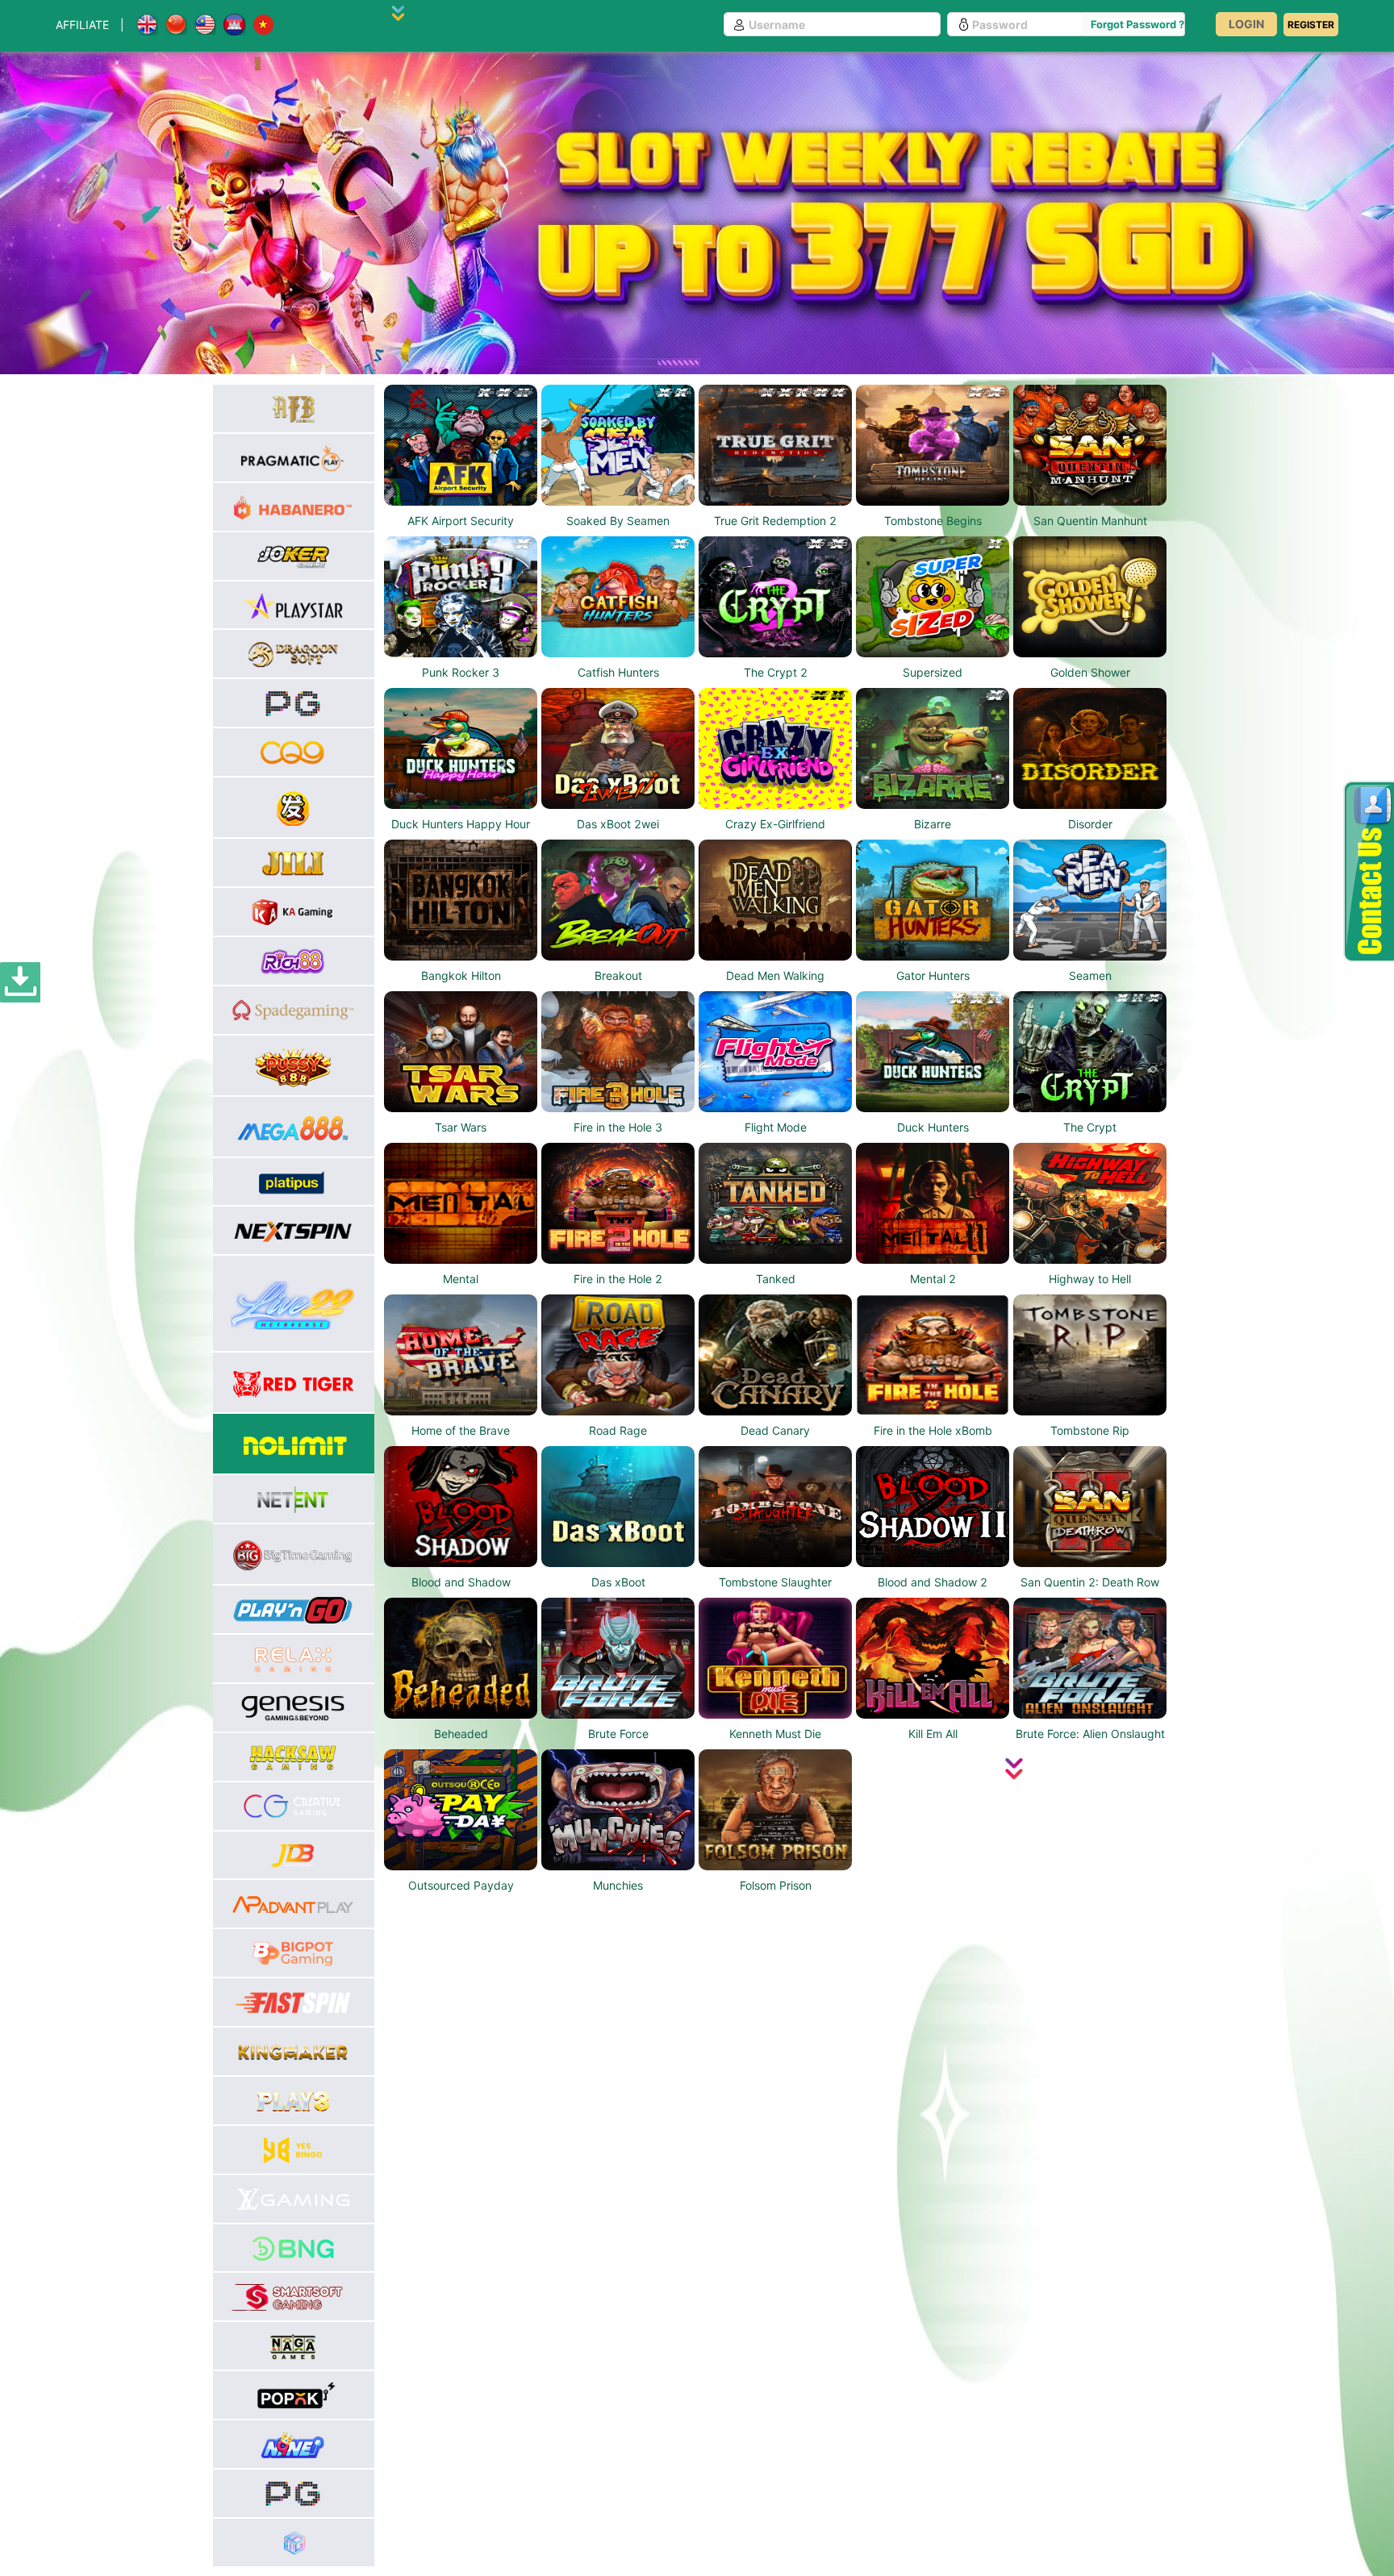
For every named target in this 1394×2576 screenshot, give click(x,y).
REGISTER (1311, 25)
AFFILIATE (82, 25)
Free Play (461, 462)
